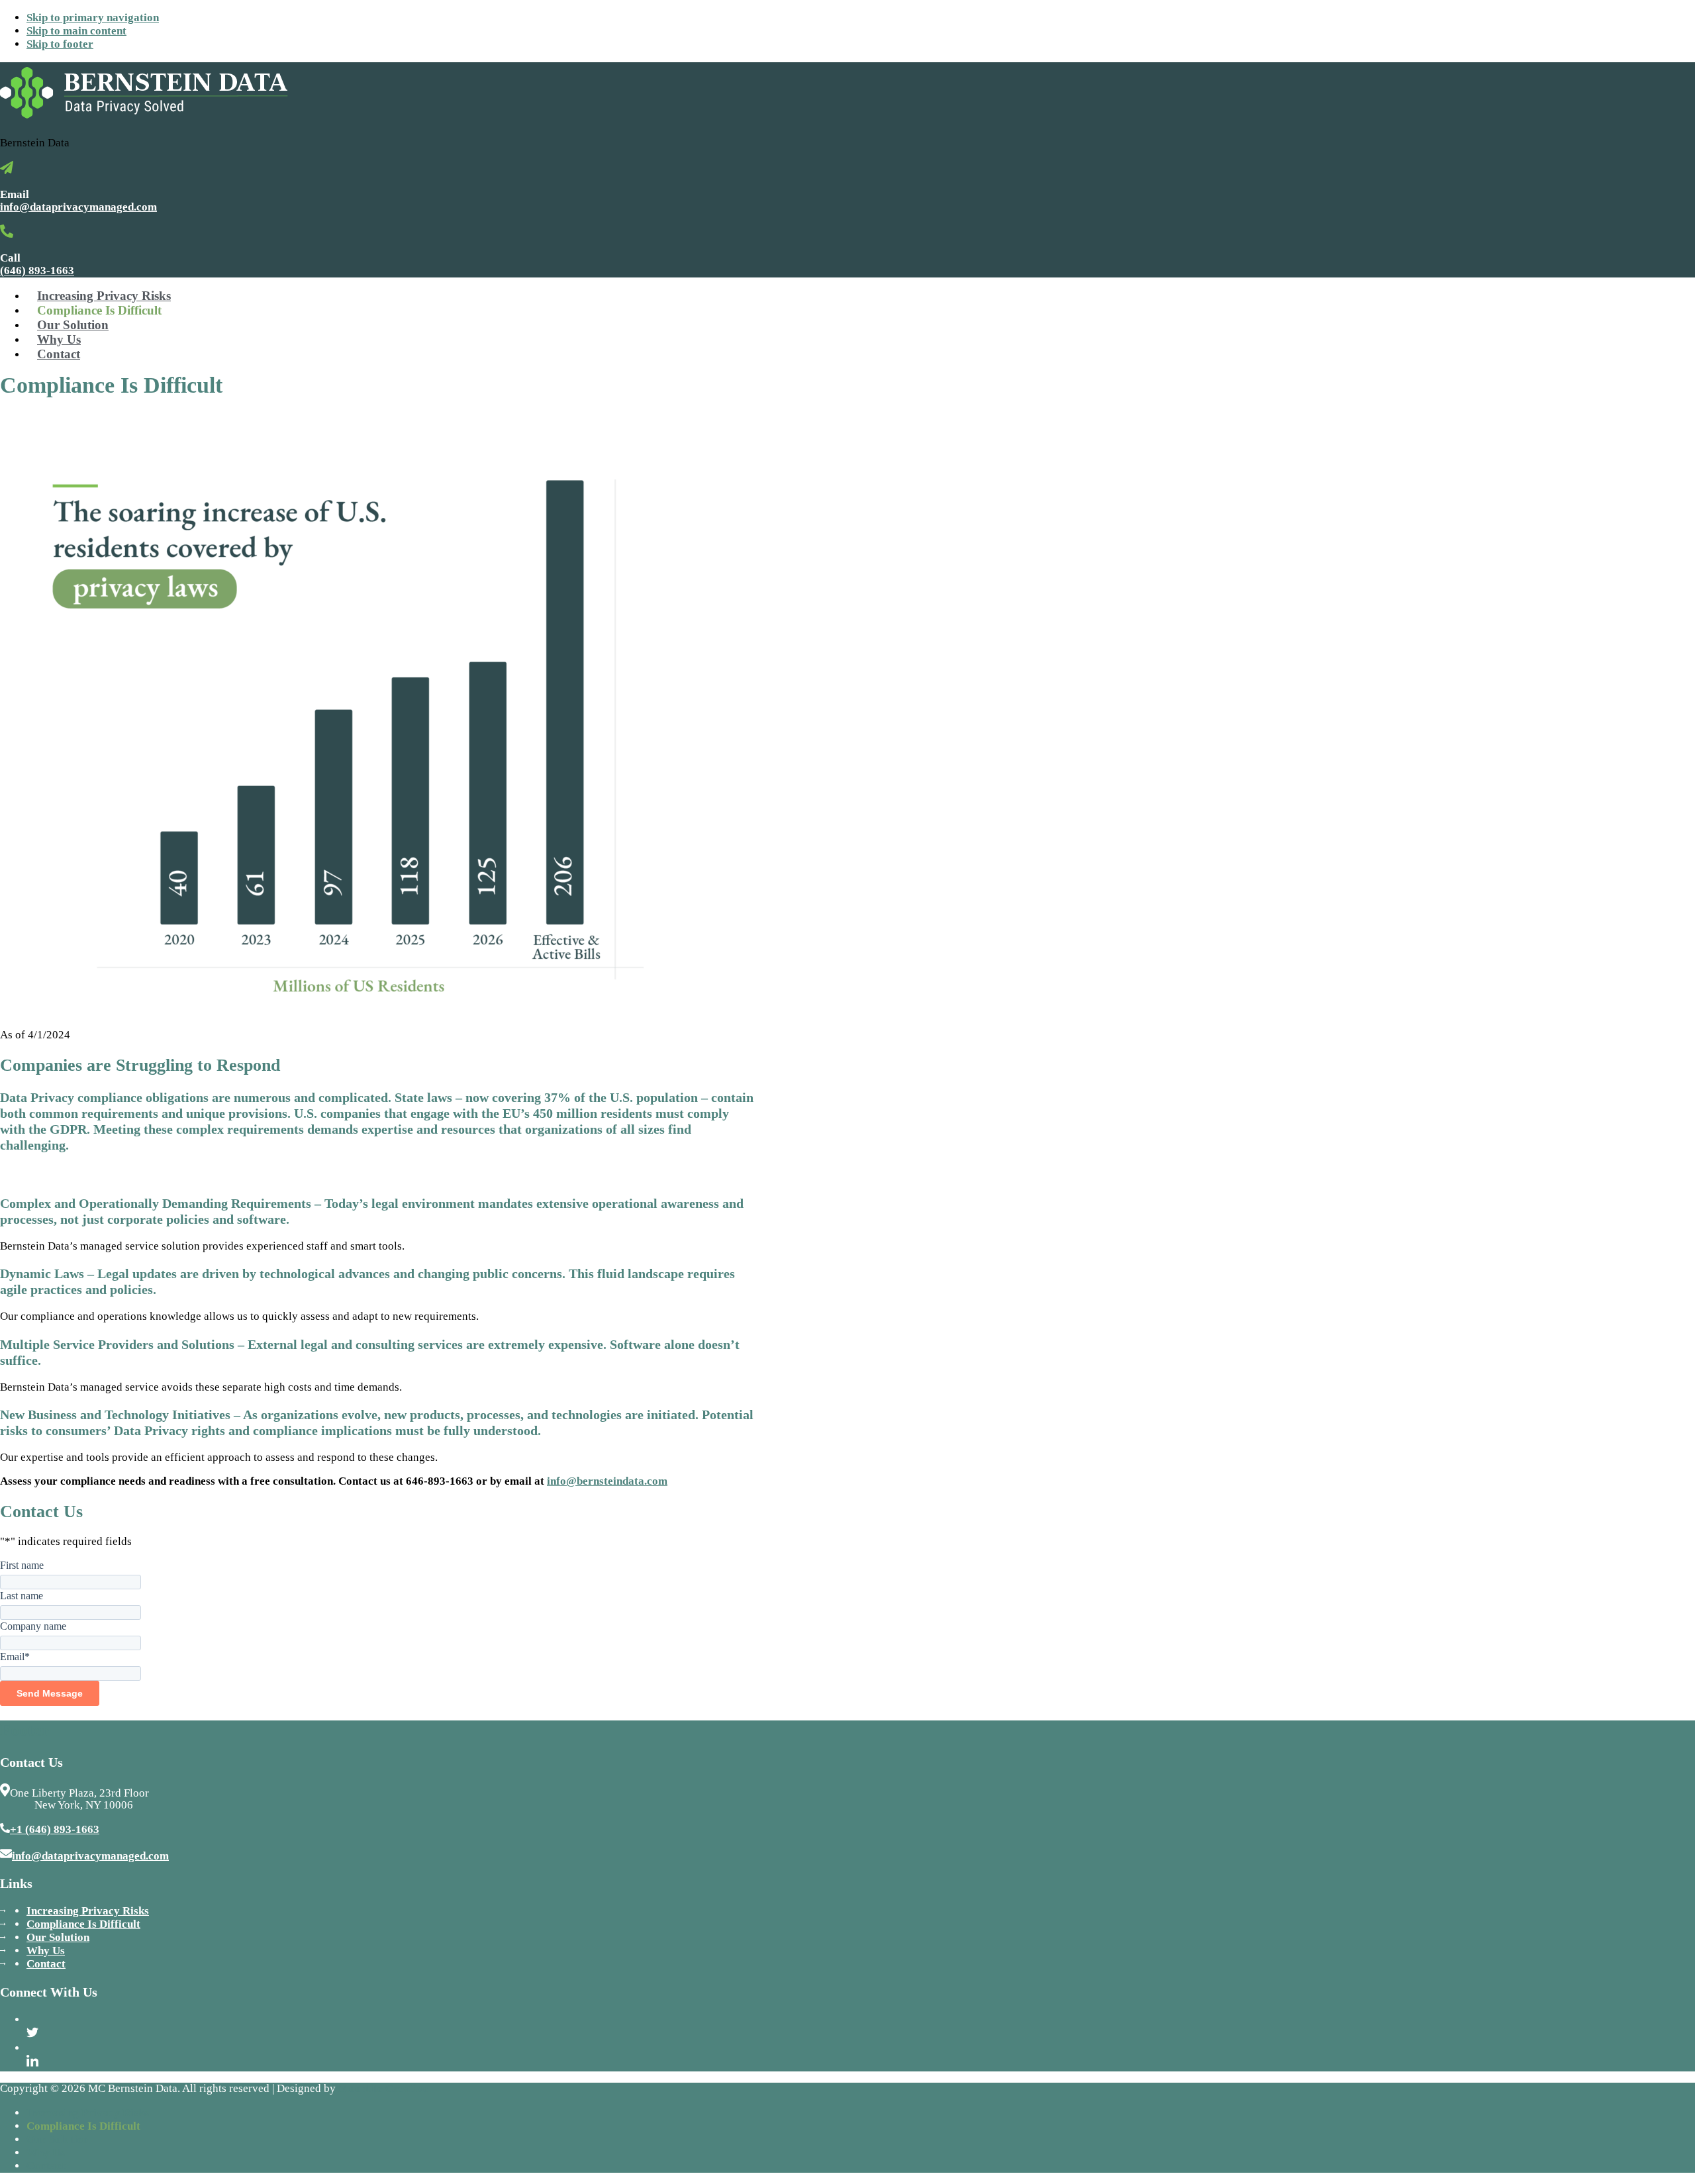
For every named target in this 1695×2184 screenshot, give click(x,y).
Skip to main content (76, 31)
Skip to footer (60, 44)
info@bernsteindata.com (607, 1481)
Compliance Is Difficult (83, 1924)
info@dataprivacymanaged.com (78, 207)
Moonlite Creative (383, 2088)
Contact (46, 1964)
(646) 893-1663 (37, 271)
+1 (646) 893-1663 (55, 1829)
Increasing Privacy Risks (88, 1911)
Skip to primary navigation (93, 18)
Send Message (50, 1693)
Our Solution (58, 1937)
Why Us (46, 1951)
